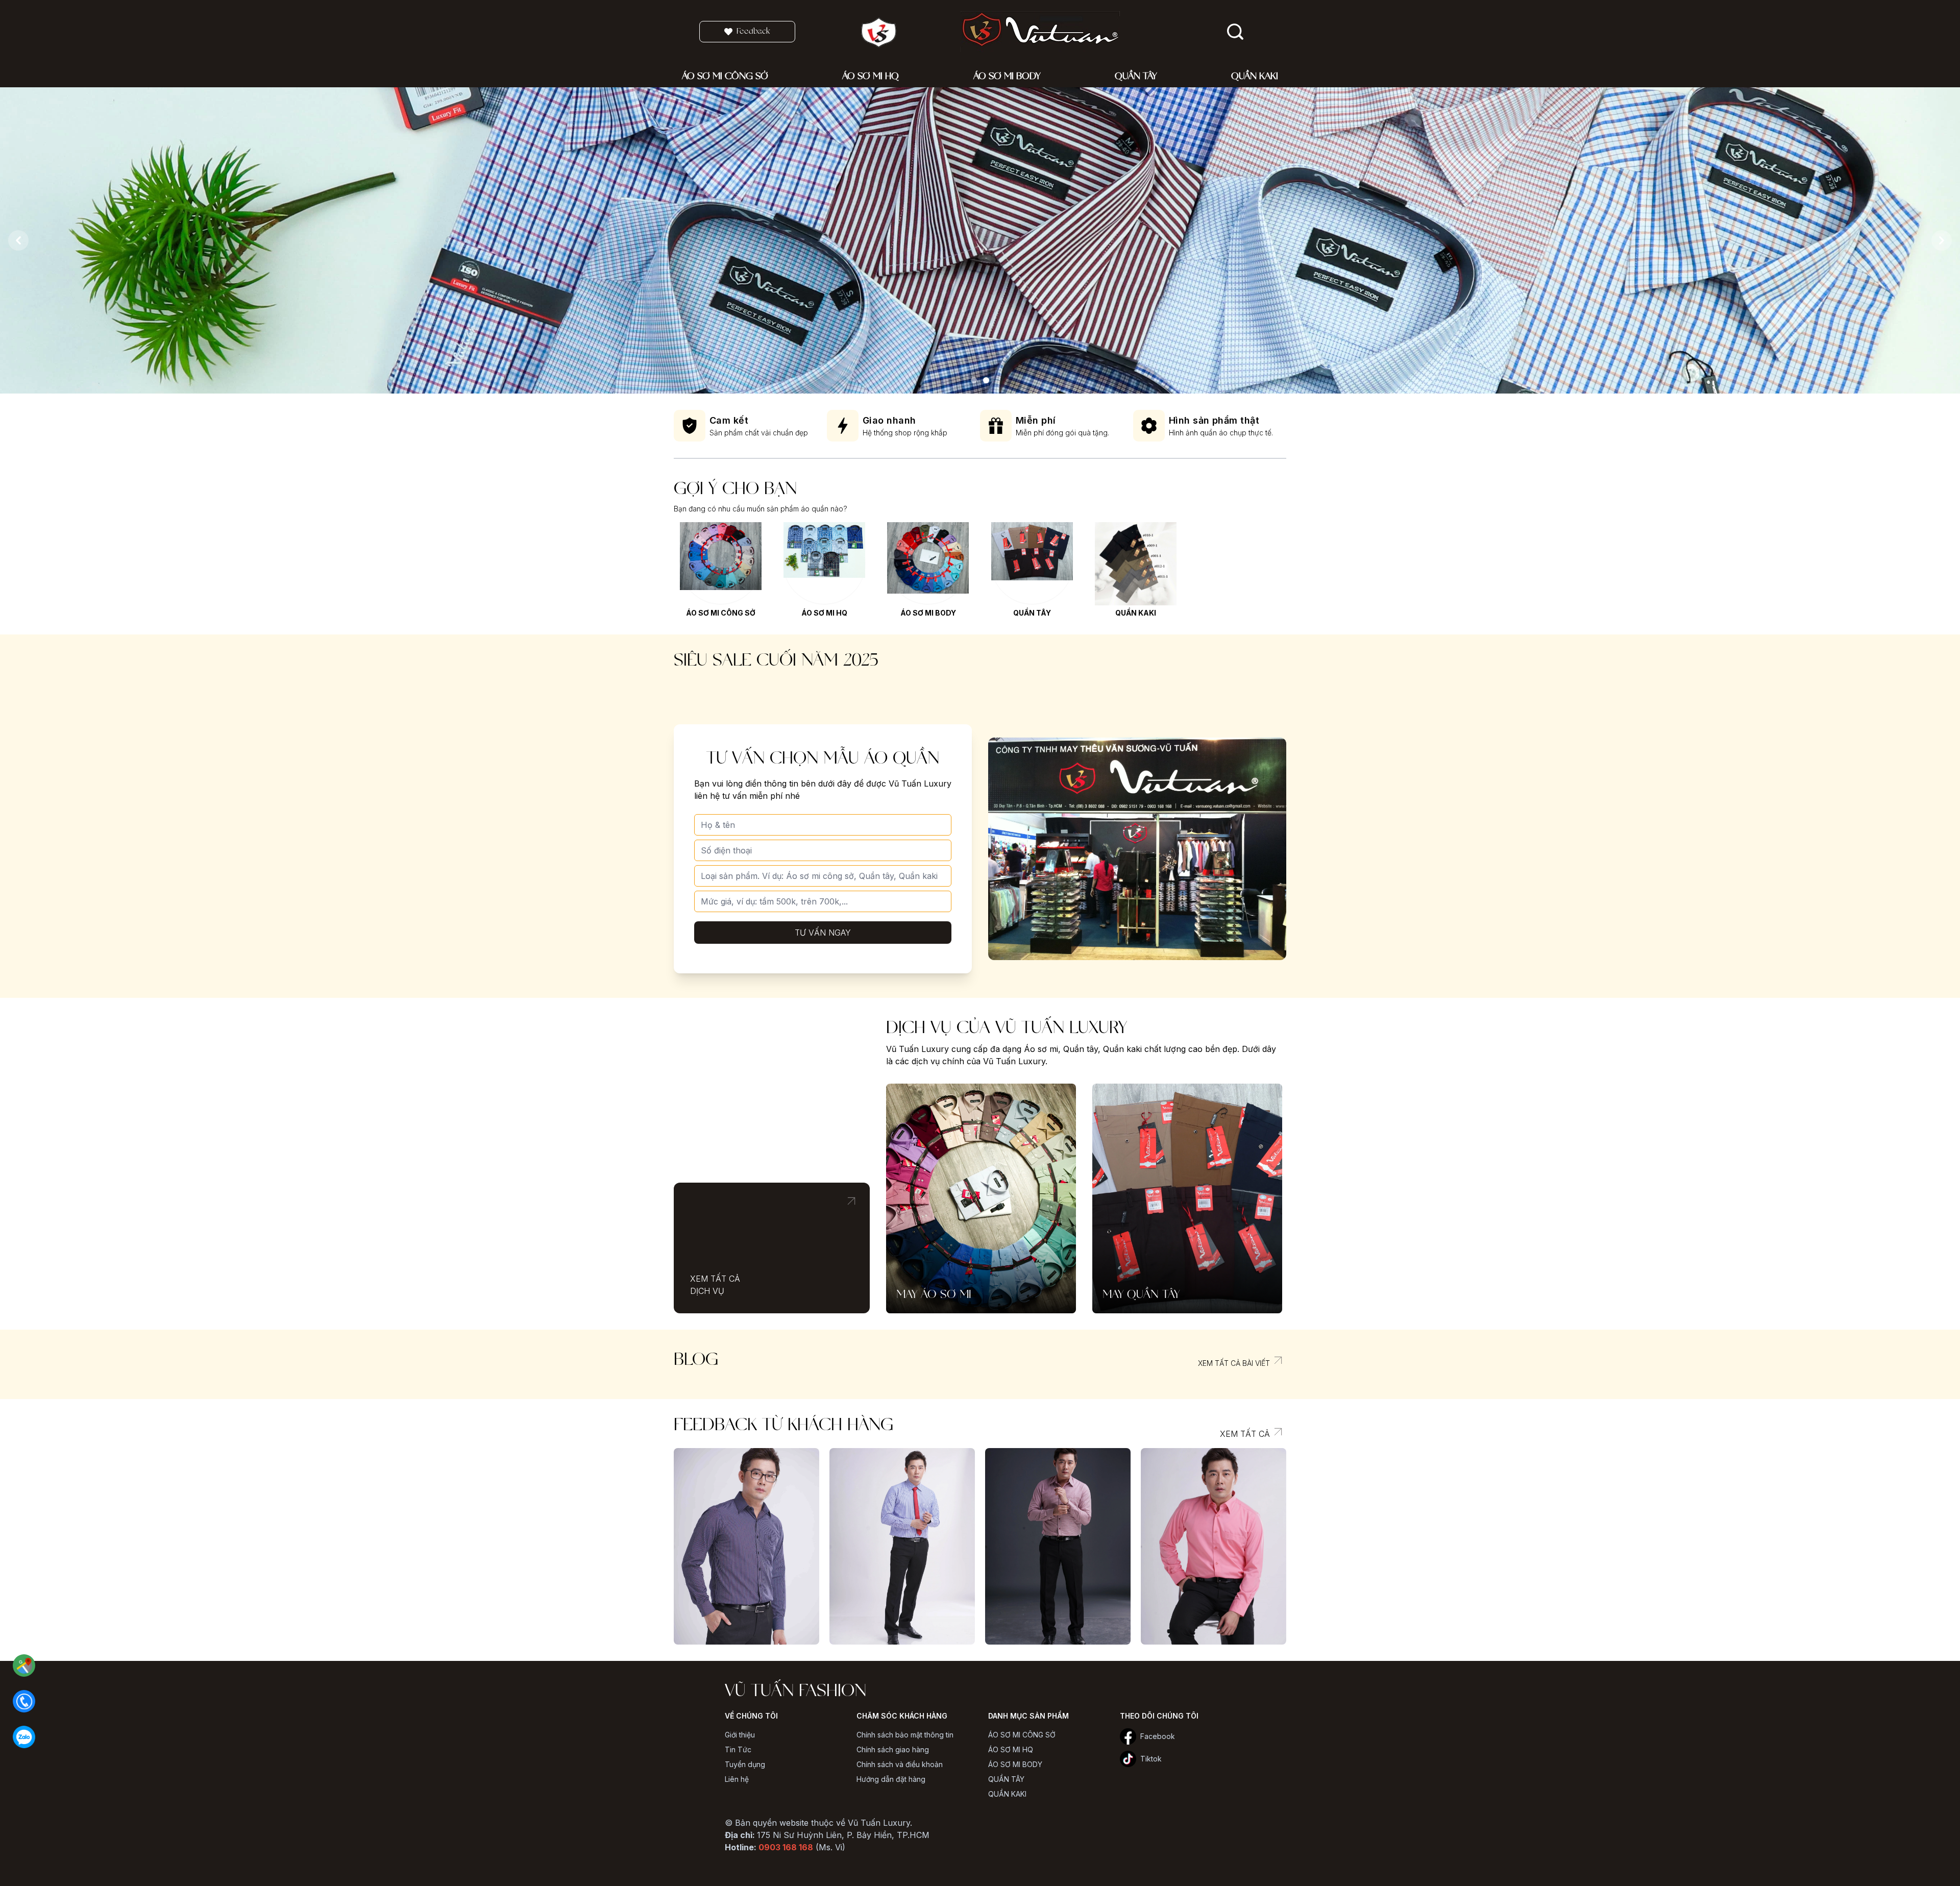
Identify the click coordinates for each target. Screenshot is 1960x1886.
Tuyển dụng (745, 1764)
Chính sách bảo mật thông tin (905, 1735)
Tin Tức (738, 1749)
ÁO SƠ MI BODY (928, 613)
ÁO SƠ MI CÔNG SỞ (721, 613)
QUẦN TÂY (1032, 613)
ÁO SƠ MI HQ (824, 613)
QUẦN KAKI (1136, 613)
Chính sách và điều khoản (900, 1764)
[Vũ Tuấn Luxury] (974, 380)
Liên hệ (737, 1779)
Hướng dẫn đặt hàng (891, 1779)
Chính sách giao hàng (893, 1749)
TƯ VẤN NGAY (823, 933)
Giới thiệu (740, 1735)
